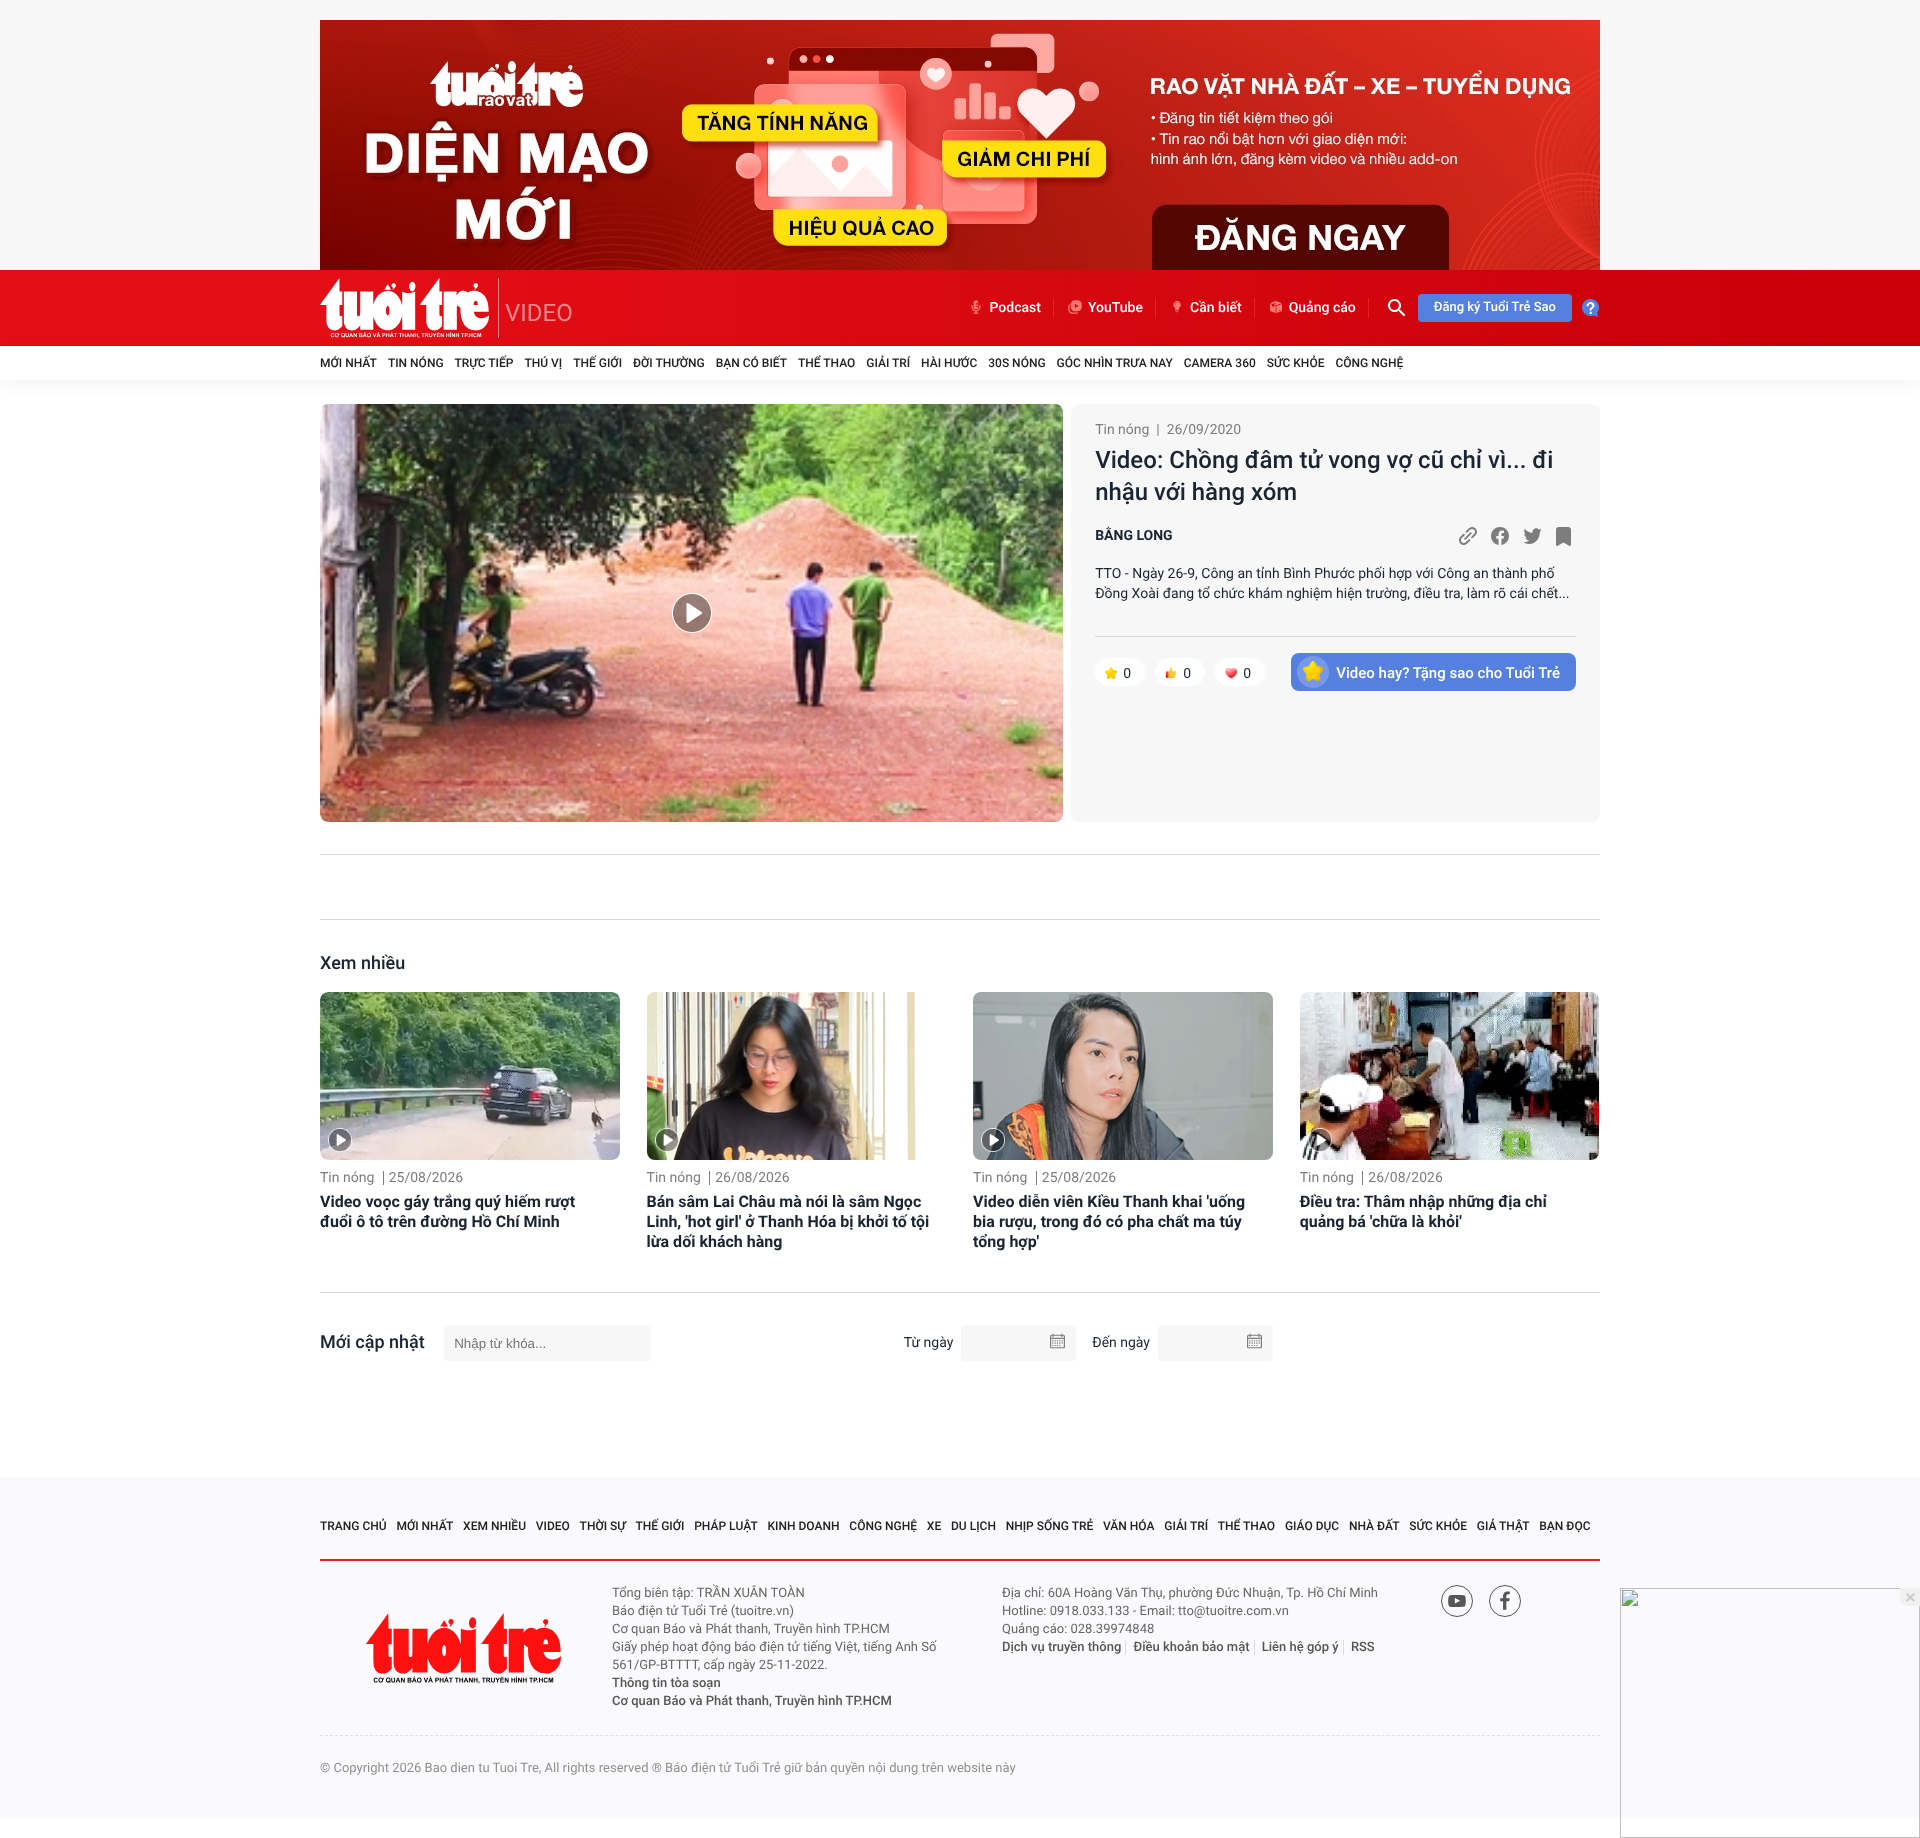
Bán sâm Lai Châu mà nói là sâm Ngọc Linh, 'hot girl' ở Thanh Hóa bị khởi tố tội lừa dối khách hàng (788, 1221)
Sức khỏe (1296, 363)
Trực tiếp (484, 363)
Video (553, 1526)
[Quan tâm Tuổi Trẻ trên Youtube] (1457, 1601)
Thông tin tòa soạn (666, 1683)
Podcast (1015, 308)
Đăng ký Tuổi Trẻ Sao (1495, 307)
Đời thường (669, 363)
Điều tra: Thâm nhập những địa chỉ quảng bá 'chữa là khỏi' (1423, 1211)
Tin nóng (416, 363)
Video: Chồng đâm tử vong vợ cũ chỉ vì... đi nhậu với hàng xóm (1324, 476)
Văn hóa (1129, 1526)
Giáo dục (1312, 1526)
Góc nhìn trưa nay (1115, 363)
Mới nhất (348, 363)
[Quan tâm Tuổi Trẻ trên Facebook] (1505, 1601)
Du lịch (973, 1526)
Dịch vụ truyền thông (1061, 1647)
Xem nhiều (362, 963)
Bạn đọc (1564, 1526)
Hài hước (949, 363)
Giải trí (888, 363)
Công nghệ (1369, 363)
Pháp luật (726, 1526)
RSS (1363, 1647)
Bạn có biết (751, 363)
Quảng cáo (1322, 308)
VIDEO (539, 313)
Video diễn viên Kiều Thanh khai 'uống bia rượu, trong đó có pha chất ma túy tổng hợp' (1109, 1221)
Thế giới (597, 363)
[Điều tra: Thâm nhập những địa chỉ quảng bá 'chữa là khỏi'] (1450, 1076)
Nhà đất (1374, 1526)
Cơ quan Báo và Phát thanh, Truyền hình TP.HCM (752, 1701)
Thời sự (603, 1526)
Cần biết (1216, 308)
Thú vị (543, 363)
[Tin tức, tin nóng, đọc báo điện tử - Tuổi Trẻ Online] (409, 308)
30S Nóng (1016, 363)
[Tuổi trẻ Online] (466, 1648)
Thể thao (826, 363)
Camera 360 (1220, 363)
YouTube (1115, 308)
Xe (934, 1526)
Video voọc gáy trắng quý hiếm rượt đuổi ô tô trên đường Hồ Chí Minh (447, 1211)
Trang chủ (353, 1526)
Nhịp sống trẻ (1050, 1526)
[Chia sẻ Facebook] (1500, 536)
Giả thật (1503, 1526)
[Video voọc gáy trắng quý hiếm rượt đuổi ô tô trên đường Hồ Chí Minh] (470, 1076)
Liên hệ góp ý (1300, 1647)
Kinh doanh (804, 1526)
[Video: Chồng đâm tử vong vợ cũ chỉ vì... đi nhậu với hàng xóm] (691, 613)
